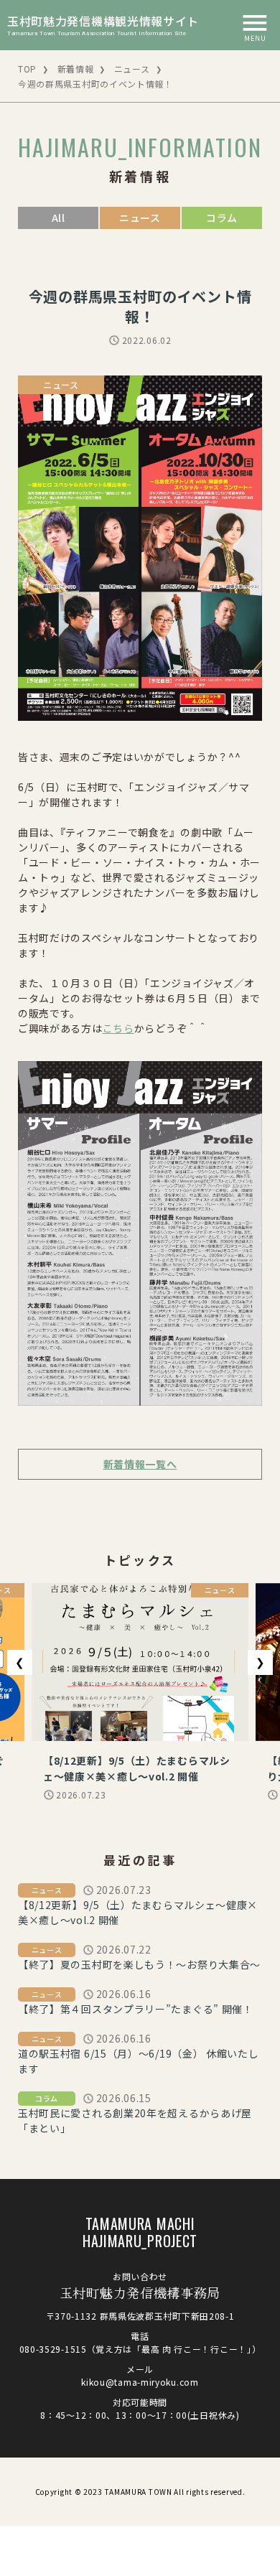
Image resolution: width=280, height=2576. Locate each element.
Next (260, 1662)
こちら (118, 1028)
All (59, 218)
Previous (20, 1662)
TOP (27, 69)
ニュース (132, 69)
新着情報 (76, 69)
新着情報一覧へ (140, 1464)
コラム (222, 218)
